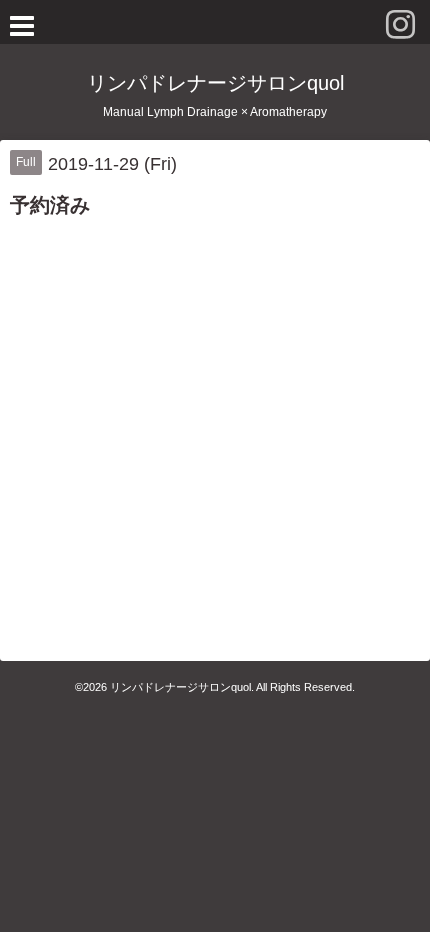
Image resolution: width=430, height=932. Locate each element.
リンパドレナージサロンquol (215, 83)
